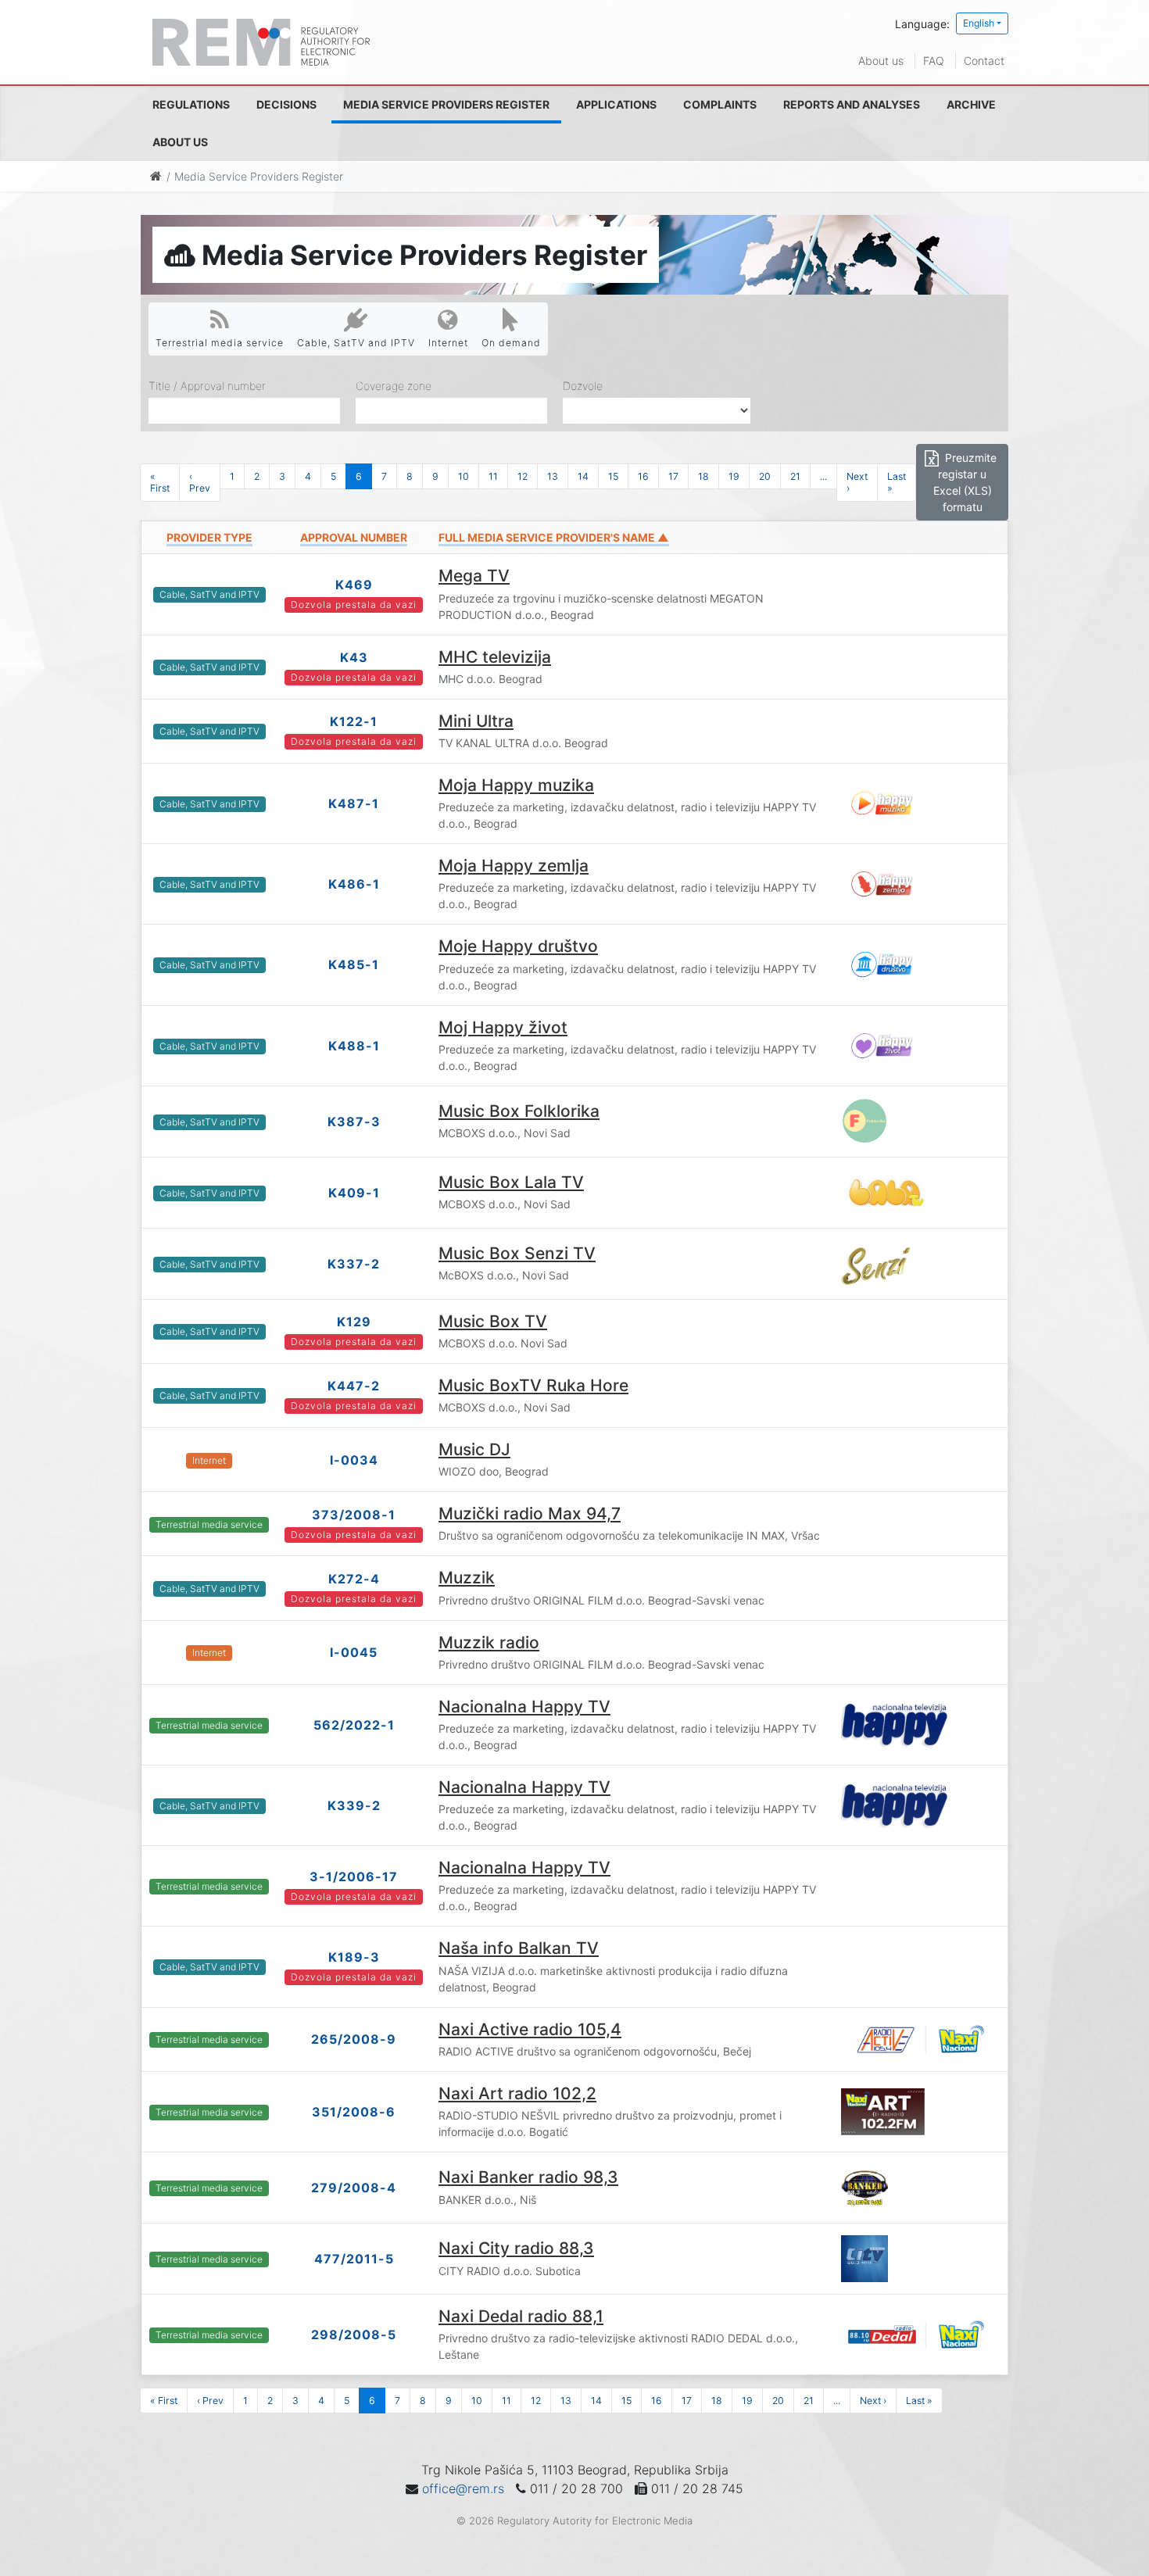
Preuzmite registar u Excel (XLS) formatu (965, 482)
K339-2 (354, 1805)
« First (160, 482)
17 (673, 476)
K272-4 (354, 1579)
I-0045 (354, 1652)
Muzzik (467, 1578)
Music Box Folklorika (519, 1111)
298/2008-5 (354, 2334)
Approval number (354, 537)
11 (493, 476)
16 (643, 476)
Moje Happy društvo (518, 946)
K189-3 (354, 1957)
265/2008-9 (354, 2039)
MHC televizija (495, 657)
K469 (354, 585)
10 (464, 476)
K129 (354, 1322)
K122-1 (354, 721)
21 (795, 476)
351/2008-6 (354, 2112)
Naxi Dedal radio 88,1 (521, 2316)
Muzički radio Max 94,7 (530, 1513)
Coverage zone (394, 386)
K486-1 (354, 884)
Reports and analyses (852, 104)
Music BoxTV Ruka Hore (533, 1385)
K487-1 (354, 803)
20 (765, 476)
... (823, 476)
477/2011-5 (354, 2259)
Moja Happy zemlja (514, 866)
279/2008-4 (354, 2188)
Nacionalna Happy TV (524, 1707)
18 (703, 476)
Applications (616, 104)
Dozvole (583, 386)
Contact (984, 61)
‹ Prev (200, 482)
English (979, 23)
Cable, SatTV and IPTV (356, 343)
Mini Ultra (476, 721)
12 (523, 476)
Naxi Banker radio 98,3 (528, 2177)
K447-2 (354, 1386)
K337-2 (354, 1264)
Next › (857, 482)
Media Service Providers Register (446, 104)
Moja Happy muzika (516, 785)
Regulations (191, 104)
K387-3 (354, 1122)
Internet (448, 343)
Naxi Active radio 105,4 (530, 2029)
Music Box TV (493, 1321)
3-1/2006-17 (354, 1877)
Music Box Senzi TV (517, 1253)
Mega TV (474, 576)
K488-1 (354, 1046)
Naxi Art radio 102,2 (517, 2093)
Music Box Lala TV (511, 1182)
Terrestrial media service (220, 343)
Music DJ (474, 1449)
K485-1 (354, 964)
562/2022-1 (354, 1725)
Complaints (720, 104)
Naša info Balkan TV (519, 1948)
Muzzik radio (489, 1642)
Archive (971, 104)
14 (583, 476)
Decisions (286, 104)
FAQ (934, 61)
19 (734, 476)
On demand (511, 343)
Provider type (209, 537)
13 (553, 476)
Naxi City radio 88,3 (516, 2248)
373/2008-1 (354, 1515)
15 (613, 476)
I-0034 (354, 1460)
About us (881, 61)
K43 (354, 657)
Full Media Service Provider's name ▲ (554, 537)
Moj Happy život (503, 1027)
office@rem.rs (463, 2488)
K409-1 (354, 1193)
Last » (897, 482)
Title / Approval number (207, 386)
